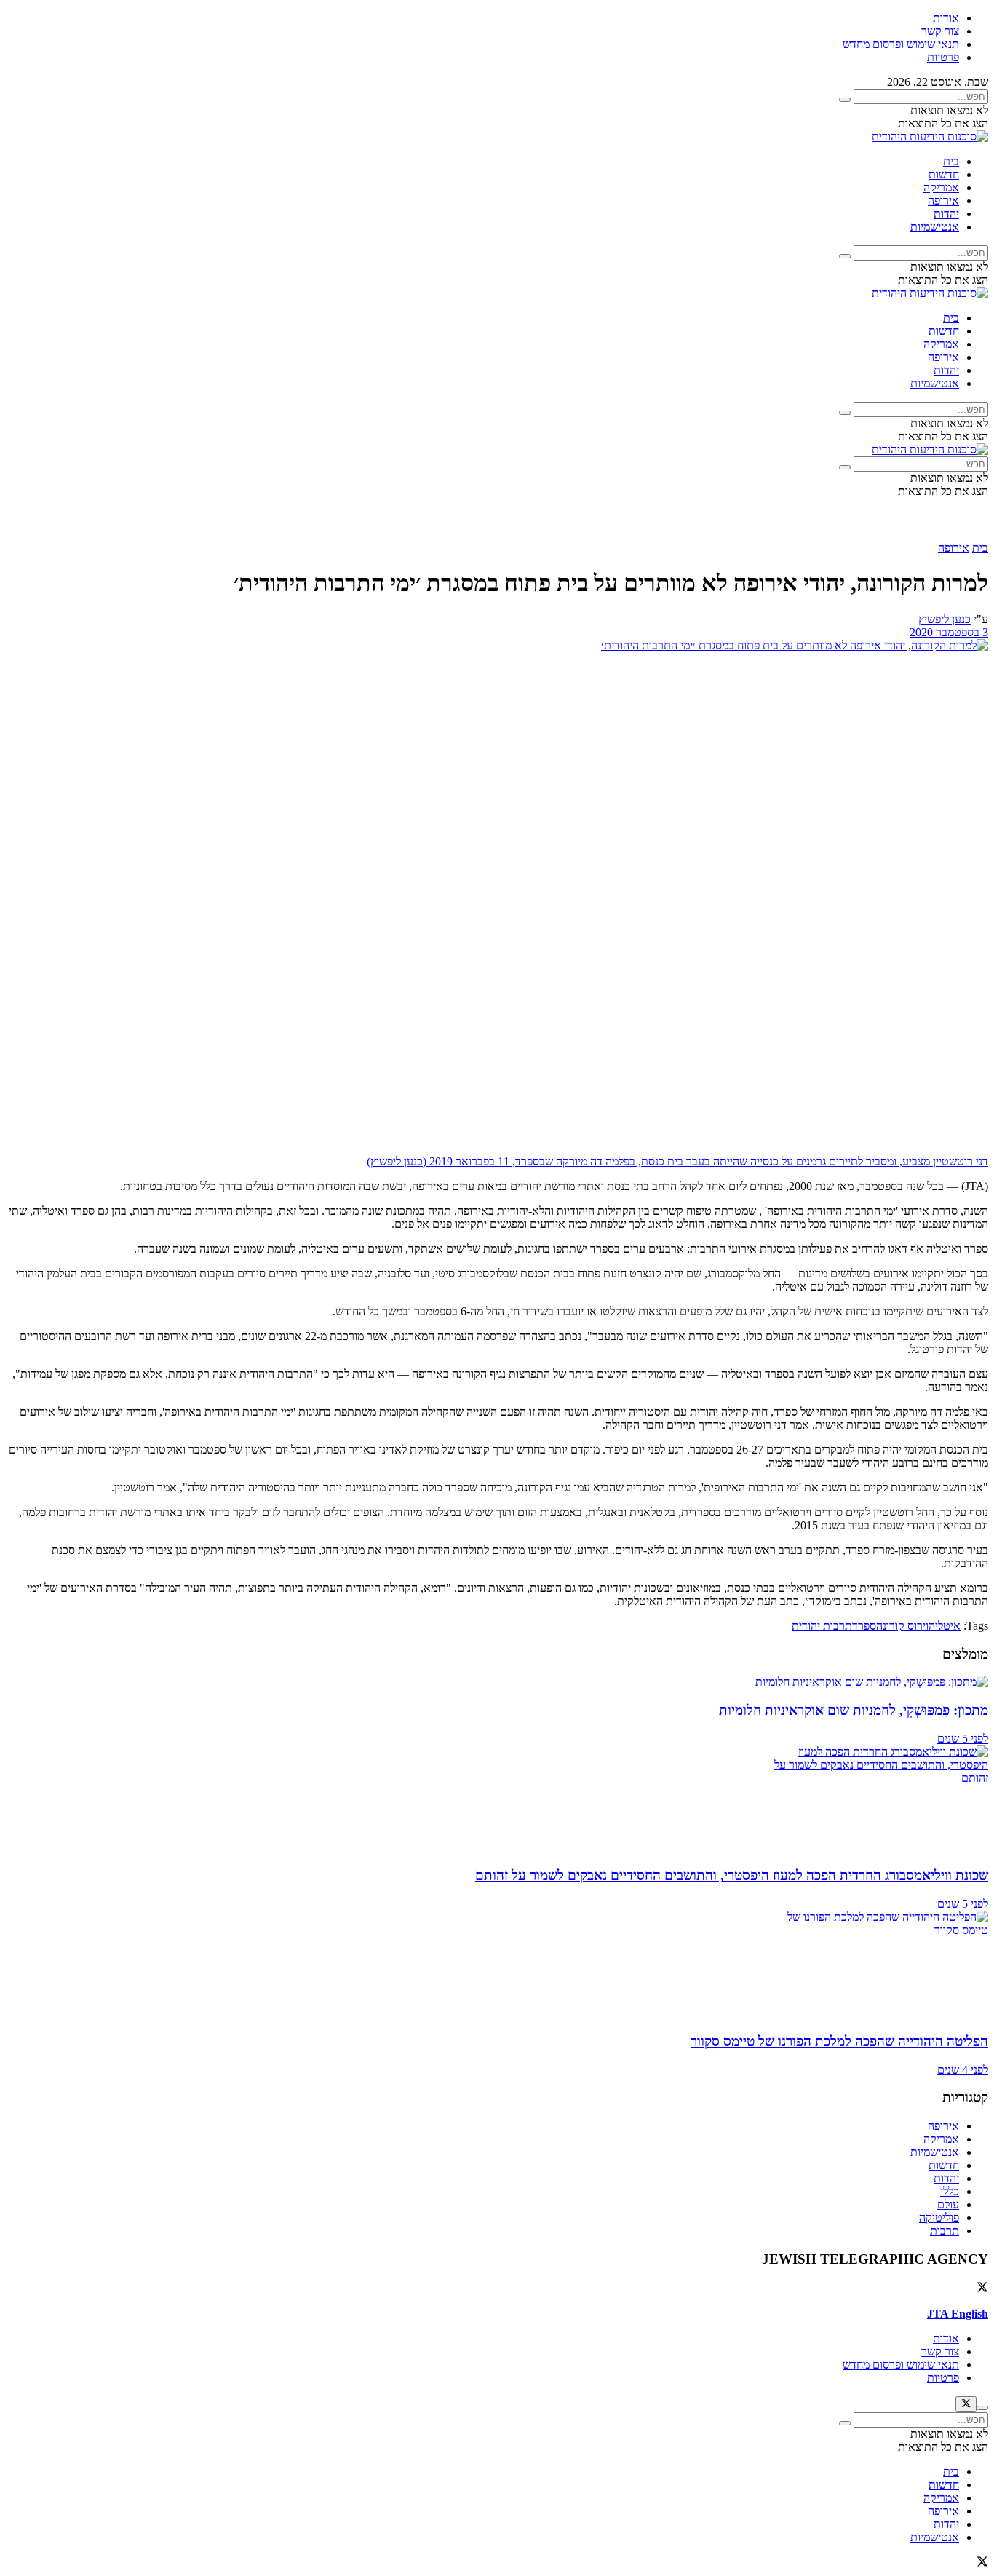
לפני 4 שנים (963, 2070)
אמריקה (941, 187)
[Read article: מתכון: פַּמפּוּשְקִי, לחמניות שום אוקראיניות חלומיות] (497, 1682)
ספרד (864, 1626)
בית (951, 161)
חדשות (944, 174)
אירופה (943, 201)
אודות (946, 18)
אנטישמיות (935, 227)
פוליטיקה (939, 2218)
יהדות (946, 214)
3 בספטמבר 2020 (949, 632)
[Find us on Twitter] (982, 2289)
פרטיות (943, 57)
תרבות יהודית (822, 1626)
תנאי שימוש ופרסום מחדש (901, 44)
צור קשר (940, 31)
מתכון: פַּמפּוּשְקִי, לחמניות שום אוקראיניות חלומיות (854, 1710)
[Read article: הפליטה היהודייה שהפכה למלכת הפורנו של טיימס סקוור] (497, 1965)
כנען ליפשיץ (945, 619)
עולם (948, 2204)
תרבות (945, 2231)
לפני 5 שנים (963, 1739)
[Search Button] (845, 100)
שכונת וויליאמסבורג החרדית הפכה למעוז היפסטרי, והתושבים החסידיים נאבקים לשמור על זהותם (732, 1875)
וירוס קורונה (902, 1626)
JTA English (958, 2314)
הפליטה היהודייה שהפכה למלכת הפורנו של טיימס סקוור (839, 2041)
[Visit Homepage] (930, 136)
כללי (950, 2191)
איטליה (945, 1626)
